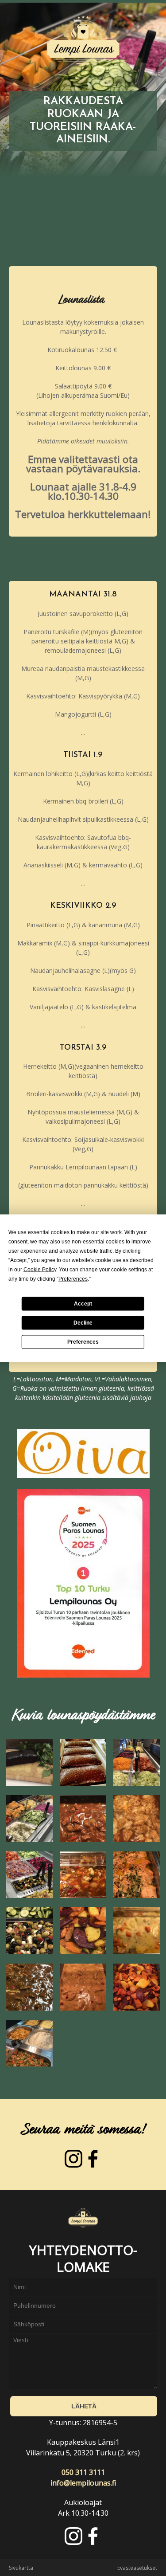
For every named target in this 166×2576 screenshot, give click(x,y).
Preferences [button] (73, 1278)
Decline (83, 1323)
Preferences (83, 1342)
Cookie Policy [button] (40, 1269)
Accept (83, 1304)
